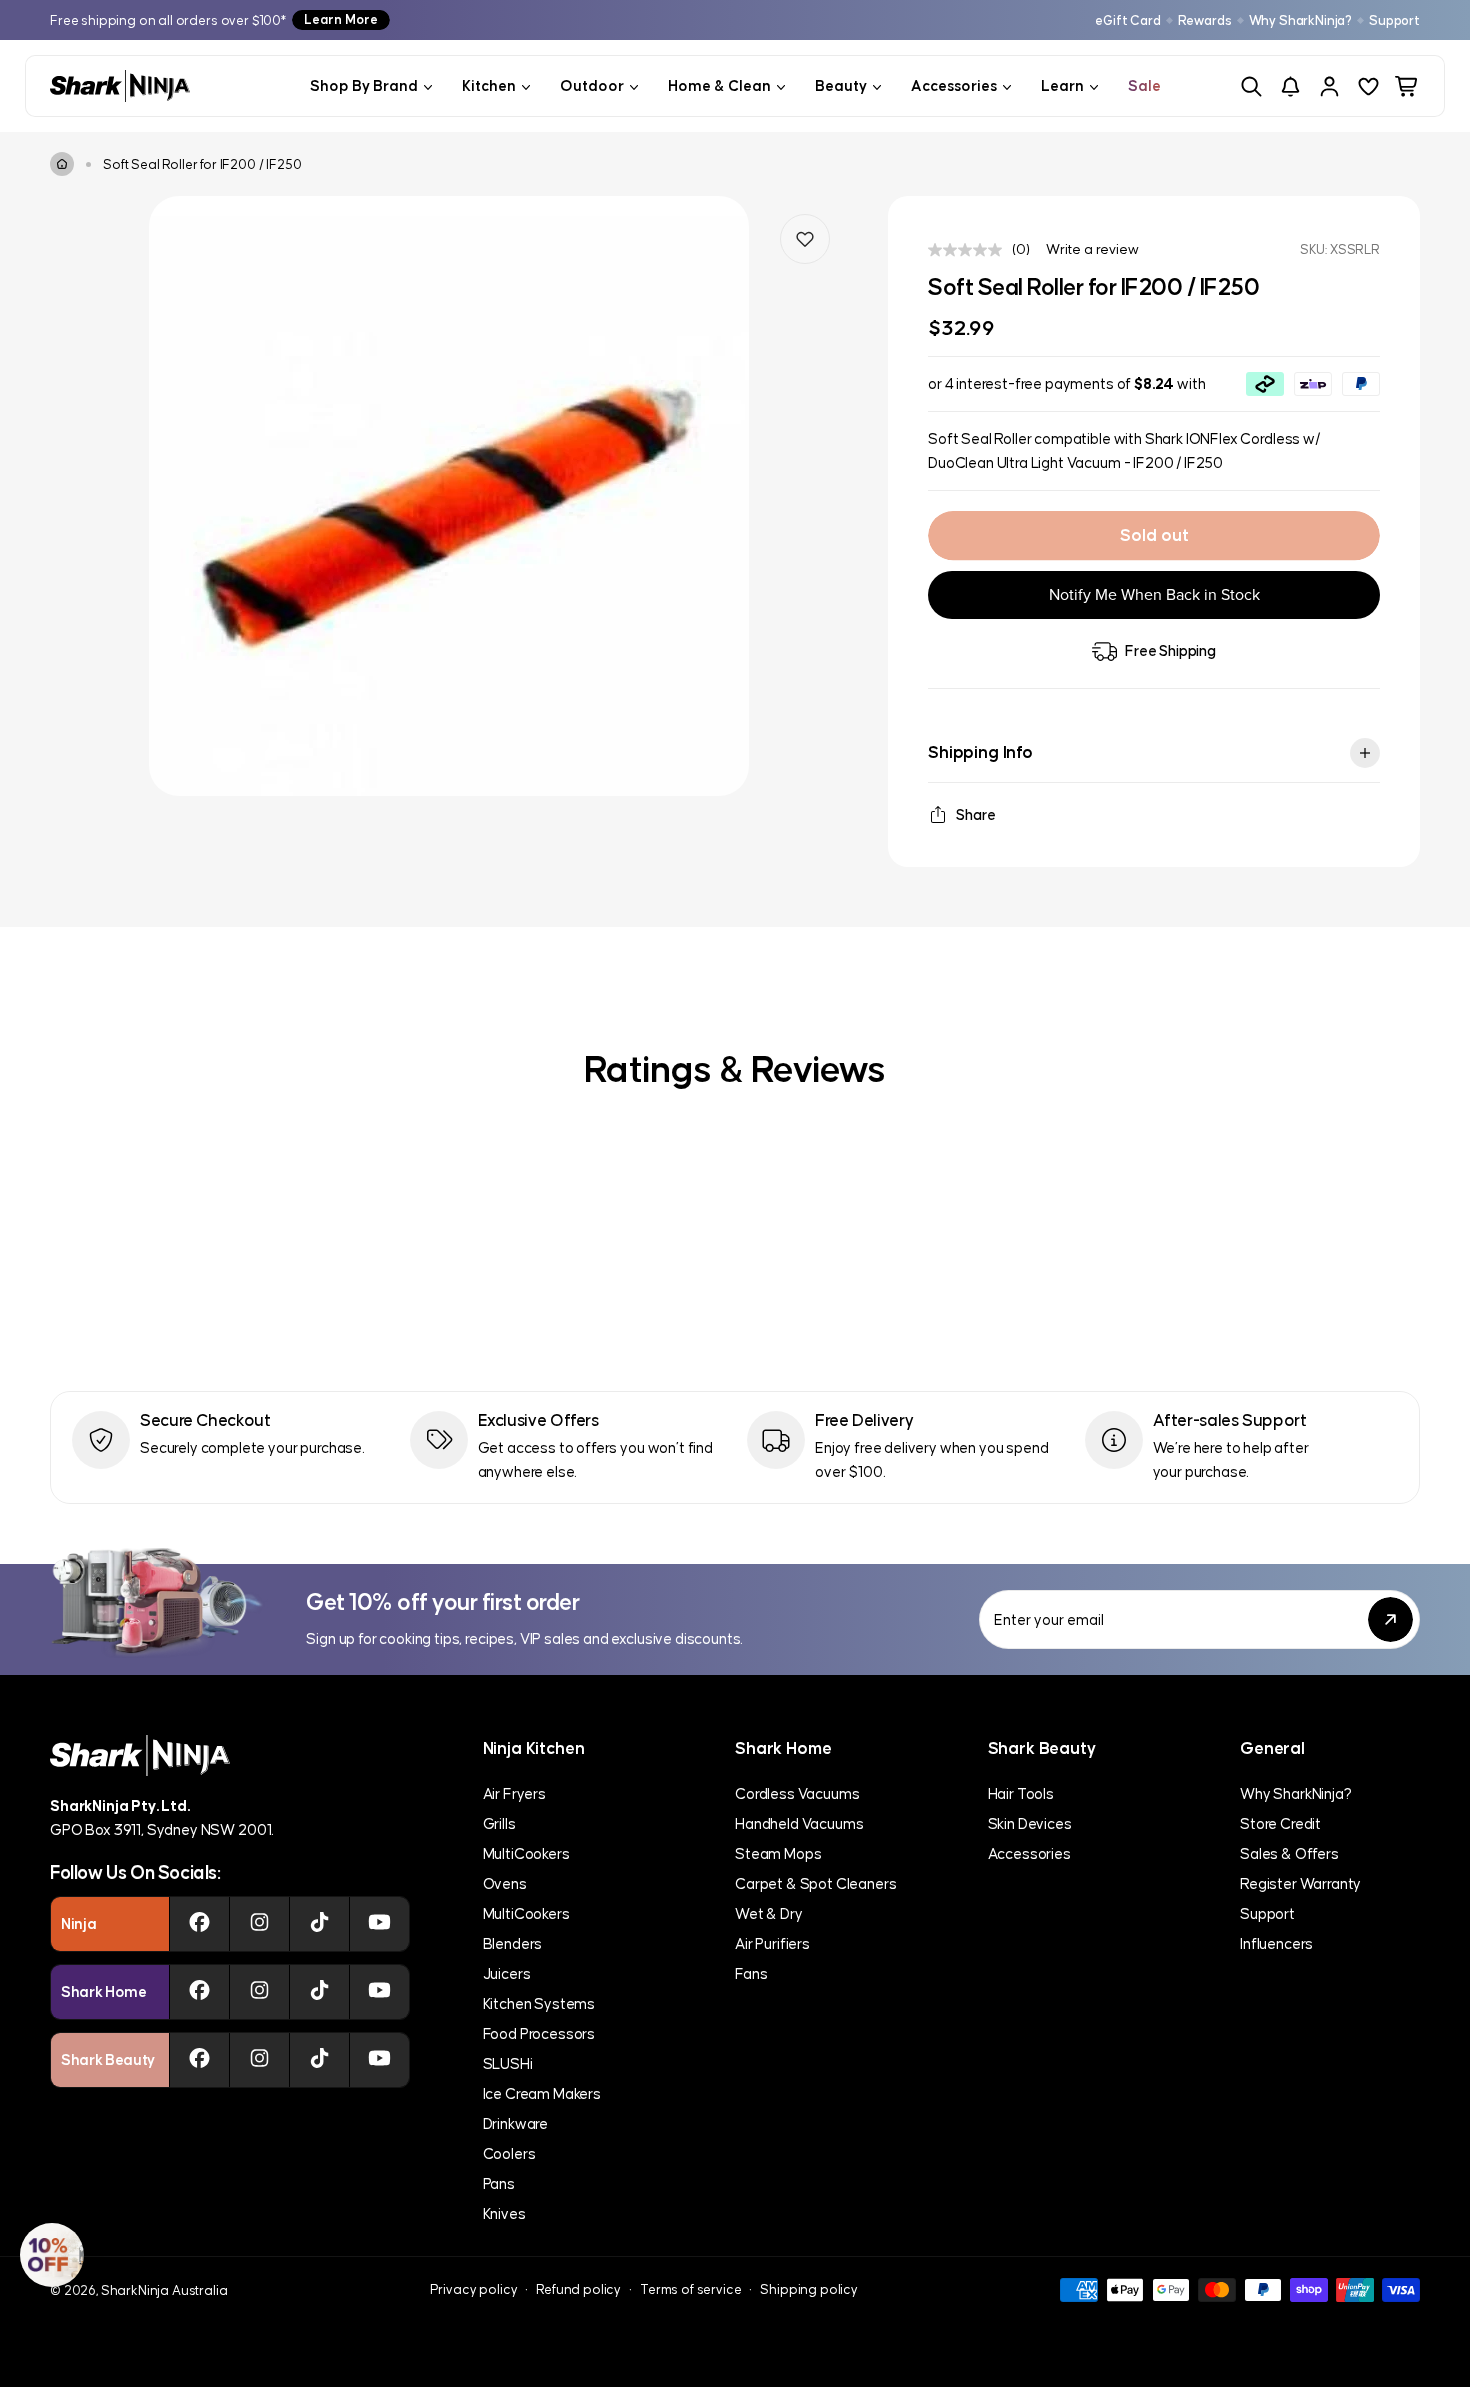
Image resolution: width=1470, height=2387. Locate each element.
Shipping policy (809, 2289)
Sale (1144, 85)
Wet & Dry (769, 1913)
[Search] (1251, 86)
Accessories (1029, 1853)
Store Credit (1280, 1823)
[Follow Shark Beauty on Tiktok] (319, 2060)
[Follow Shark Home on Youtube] (379, 1992)
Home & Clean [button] (719, 85)
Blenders (513, 1943)
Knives (504, 2213)
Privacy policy (474, 2289)
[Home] (62, 164)
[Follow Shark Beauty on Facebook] (199, 2060)
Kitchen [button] (489, 85)
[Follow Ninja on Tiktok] (319, 1924)
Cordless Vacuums (797, 1793)
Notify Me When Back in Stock (1154, 594)
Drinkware (516, 2123)
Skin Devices (1030, 1823)
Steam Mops (778, 1853)
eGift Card (1127, 20)
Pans (499, 2183)
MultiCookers (526, 1853)
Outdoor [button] (592, 85)
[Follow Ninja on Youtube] (379, 1924)
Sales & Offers (1289, 1853)
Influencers (1276, 1943)
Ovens (505, 1883)
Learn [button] (1062, 85)
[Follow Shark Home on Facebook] (199, 1992)
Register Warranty (1300, 1883)
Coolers (509, 2153)
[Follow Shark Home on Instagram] (259, 1992)
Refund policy (578, 2289)
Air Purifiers (772, 1943)
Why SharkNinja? (1301, 20)
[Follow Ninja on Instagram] (259, 1924)
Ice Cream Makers (542, 2093)
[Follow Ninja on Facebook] (199, 1924)
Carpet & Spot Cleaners (815, 1883)
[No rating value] (970, 250)
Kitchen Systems (539, 2003)
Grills (499, 1823)
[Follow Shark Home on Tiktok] (319, 1992)
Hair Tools (1021, 1793)
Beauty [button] (841, 85)
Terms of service (690, 2289)
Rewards (1205, 20)
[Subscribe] (1390, 1619)
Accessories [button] (954, 85)
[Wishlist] (1368, 86)
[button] (52, 2255)
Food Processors (539, 2033)
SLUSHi (508, 2063)
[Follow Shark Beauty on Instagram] (259, 2060)
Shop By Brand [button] (364, 85)
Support (1394, 20)
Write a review (1092, 249)
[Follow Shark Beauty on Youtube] (379, 2060)
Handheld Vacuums (799, 1823)
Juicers (507, 1973)
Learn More (341, 19)
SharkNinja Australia (164, 2290)
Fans (751, 1973)
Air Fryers (514, 1793)
